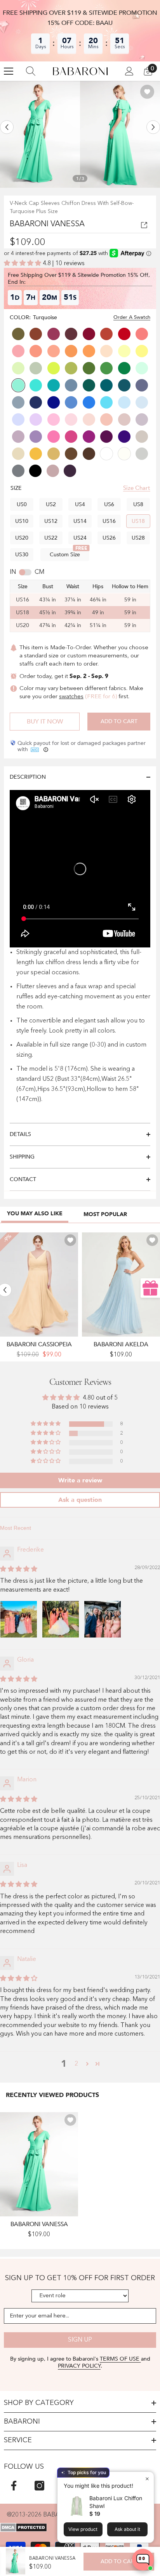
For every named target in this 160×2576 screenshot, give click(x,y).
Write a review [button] (80, 1480)
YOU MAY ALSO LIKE (35, 1214)
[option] (40, 134)
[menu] (9, 71)
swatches (71, 697)
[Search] (31, 71)
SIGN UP (80, 2340)
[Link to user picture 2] (61, 1619)
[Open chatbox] (143, 2560)
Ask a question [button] (80, 1500)
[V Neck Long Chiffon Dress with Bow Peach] (39, 1285)
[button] (7, 127)
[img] (19, 1569)
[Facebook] (14, 2486)
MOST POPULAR (105, 1214)
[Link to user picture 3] (103, 1619)
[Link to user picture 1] (19, 1619)
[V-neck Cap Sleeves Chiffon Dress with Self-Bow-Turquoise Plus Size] (39, 2164)
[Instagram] (39, 2486)
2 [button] (76, 2064)
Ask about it (127, 2529)
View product (83, 2529)
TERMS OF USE (120, 2359)
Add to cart (119, 721)
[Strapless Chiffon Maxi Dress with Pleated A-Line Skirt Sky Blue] (121, 1285)
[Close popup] (147, 2479)
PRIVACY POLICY (79, 2366)
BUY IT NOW (45, 722)
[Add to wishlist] (147, 92)
